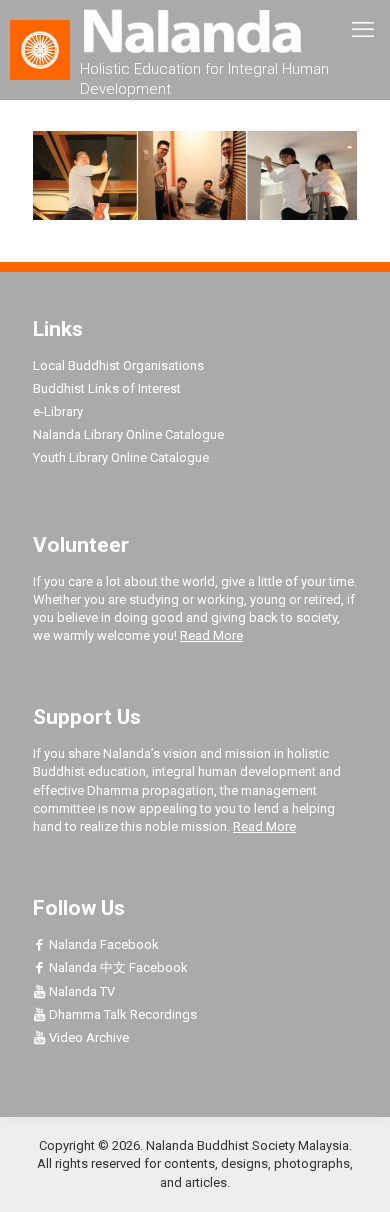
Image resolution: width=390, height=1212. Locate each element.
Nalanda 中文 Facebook (117, 967)
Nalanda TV (80, 991)
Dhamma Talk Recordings (121, 1014)
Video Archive (87, 1037)
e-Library (58, 411)
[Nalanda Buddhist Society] (195, 30)
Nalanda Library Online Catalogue (128, 434)
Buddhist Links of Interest (107, 388)
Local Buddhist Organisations (118, 365)
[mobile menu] (363, 30)
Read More (211, 635)
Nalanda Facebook (102, 944)
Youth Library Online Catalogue (121, 457)
